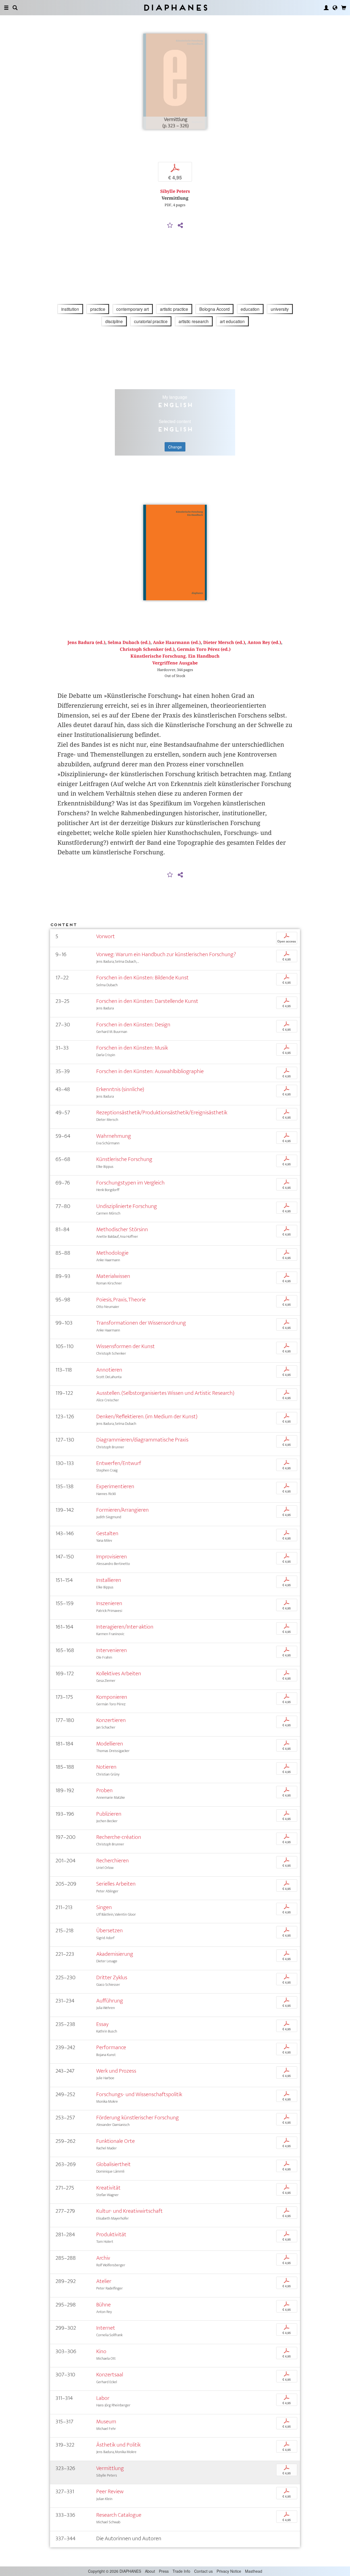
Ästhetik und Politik (118, 2445)
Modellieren (110, 1744)
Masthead (254, 2571)
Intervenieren (112, 1650)
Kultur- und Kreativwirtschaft (129, 2211)
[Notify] (170, 226)
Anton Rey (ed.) (264, 642)
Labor (103, 2398)
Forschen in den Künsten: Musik (132, 1048)
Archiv (103, 2258)
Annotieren (109, 1370)
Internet (106, 2328)
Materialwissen (113, 1276)
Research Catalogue (119, 2515)
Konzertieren (111, 1720)
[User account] (326, 8)
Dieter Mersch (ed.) (224, 642)
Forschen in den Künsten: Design (133, 1025)
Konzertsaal (110, 2375)
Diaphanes (175, 8)
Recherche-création (119, 1837)
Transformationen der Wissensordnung (141, 1323)
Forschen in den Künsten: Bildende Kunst (142, 978)
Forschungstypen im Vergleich (130, 1183)
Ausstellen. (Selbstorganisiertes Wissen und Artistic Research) (165, 1393)
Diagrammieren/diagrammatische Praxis (142, 1440)
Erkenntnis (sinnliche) (120, 1089)
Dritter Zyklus (112, 1977)
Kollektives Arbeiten (119, 1673)
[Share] (180, 226)
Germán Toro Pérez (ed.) (204, 649)
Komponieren (112, 1697)
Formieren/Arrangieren (122, 1510)
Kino (101, 2351)
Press (164, 2571)
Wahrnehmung (114, 1136)
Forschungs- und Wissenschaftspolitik (139, 2094)
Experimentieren (115, 1486)
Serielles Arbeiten (116, 1884)
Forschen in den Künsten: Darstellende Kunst (147, 1001)
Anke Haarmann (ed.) (177, 642)
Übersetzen (110, 1930)
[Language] (335, 8)
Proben (104, 1790)
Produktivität (111, 2234)
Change (175, 447)
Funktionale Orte (116, 2141)
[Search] (15, 8)
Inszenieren (109, 1603)
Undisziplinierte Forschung (127, 1206)
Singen (104, 1907)
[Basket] (344, 8)
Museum (106, 2422)
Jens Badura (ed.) (86, 642)
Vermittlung (110, 2468)
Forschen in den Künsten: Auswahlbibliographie (150, 1071)
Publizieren (109, 1814)
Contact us (203, 2571)
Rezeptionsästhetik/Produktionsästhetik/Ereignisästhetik (162, 1113)
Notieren (106, 1767)
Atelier (104, 2281)
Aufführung (110, 2001)
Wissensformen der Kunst (126, 1346)
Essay (102, 2024)
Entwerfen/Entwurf (119, 1463)
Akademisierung (115, 1954)
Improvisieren (112, 1557)
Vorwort (106, 936)
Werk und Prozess (116, 2071)
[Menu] (6, 8)
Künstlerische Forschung (124, 1159)
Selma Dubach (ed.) (129, 642)
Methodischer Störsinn (122, 1229)
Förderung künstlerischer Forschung (138, 2118)
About (150, 2571)
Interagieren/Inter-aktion (125, 1627)
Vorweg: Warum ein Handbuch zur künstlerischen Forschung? (166, 954)
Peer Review (110, 2491)
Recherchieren (113, 1861)
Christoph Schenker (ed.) (147, 649)
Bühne (103, 2305)
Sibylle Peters (175, 191)
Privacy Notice (229, 2571)
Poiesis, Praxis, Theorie (121, 1300)
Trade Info (181, 2571)
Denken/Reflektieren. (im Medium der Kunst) (147, 1416)
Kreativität (108, 2188)
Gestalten (107, 1533)
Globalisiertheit (113, 2164)
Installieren (109, 1580)
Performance (111, 2047)
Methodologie (112, 1253)
